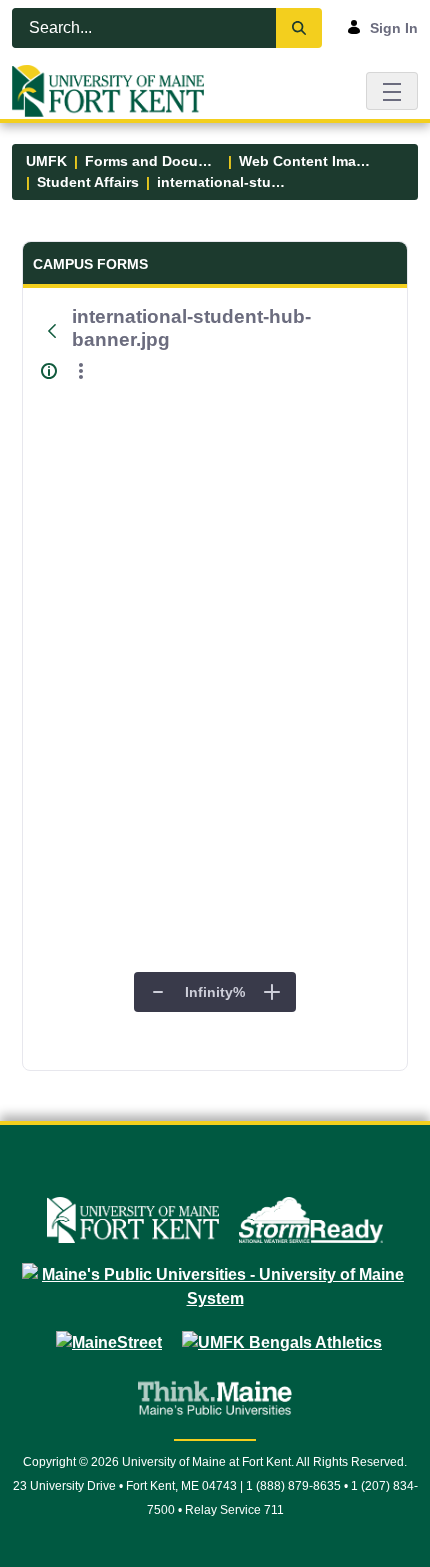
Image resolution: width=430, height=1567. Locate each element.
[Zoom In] (272, 992)
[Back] (52, 331)
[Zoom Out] (158, 992)
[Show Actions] (81, 371)
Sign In (394, 28)
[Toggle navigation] (392, 90)
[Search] (299, 28)
